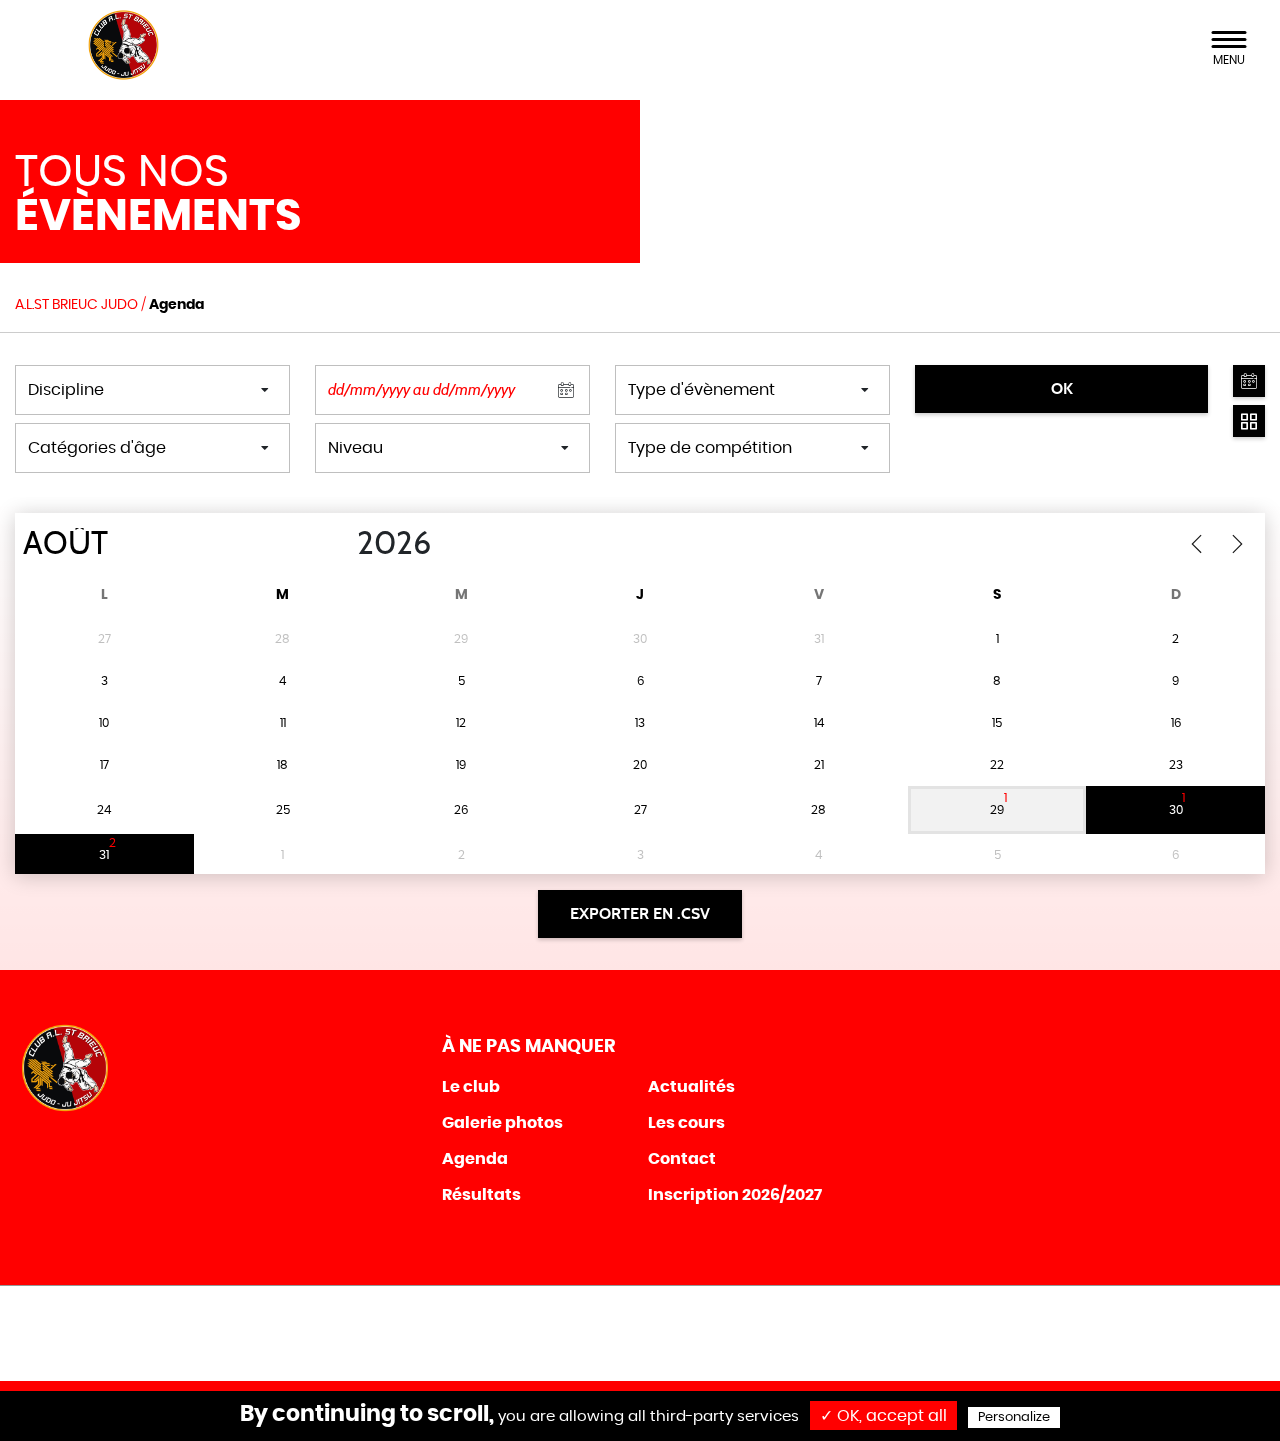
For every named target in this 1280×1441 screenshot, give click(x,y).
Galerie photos (502, 1123)
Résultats (481, 1195)
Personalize (1014, 1417)
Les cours (686, 1123)
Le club (471, 1087)
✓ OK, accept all (883, 1416)
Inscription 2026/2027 (735, 1195)
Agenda (475, 1159)
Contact (682, 1159)
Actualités (691, 1087)
